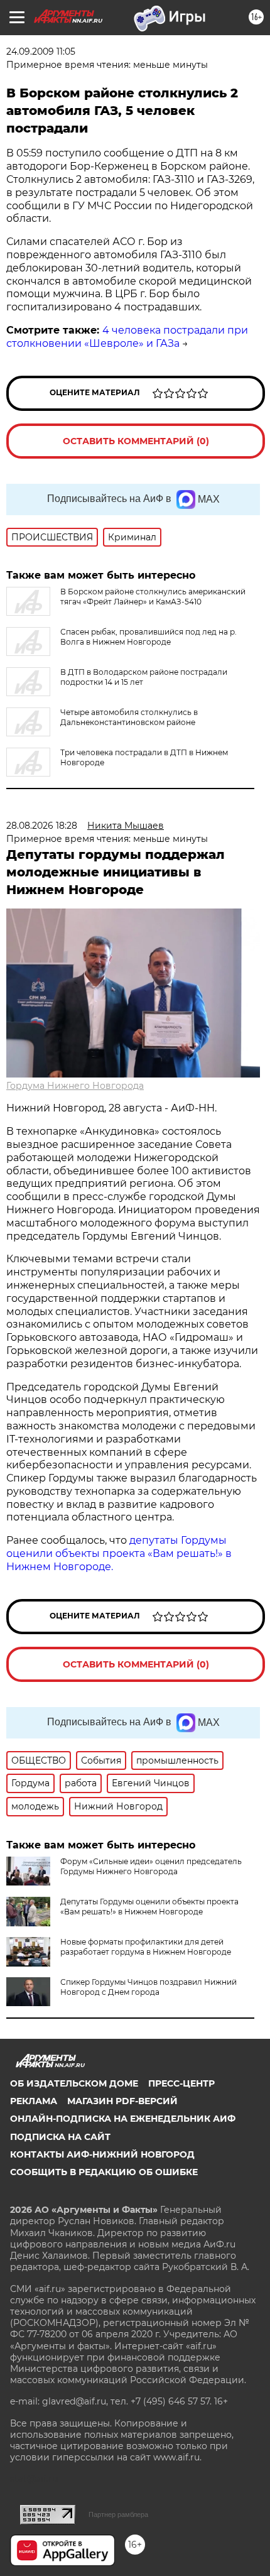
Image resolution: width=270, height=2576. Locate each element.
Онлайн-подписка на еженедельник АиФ (123, 2119)
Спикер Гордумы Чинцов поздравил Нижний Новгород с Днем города (148, 1987)
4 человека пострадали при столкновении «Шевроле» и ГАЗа (127, 337)
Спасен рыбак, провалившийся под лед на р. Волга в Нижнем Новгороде (148, 637)
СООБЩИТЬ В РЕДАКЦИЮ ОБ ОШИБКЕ (104, 2172)
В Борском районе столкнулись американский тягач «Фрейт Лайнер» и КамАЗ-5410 (153, 597)
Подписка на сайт (60, 2137)
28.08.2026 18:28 (42, 826)
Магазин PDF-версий (122, 2101)
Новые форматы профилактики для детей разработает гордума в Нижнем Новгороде (146, 1947)
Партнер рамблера (118, 2514)
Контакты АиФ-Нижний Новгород (102, 2154)
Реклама (34, 2101)
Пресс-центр (181, 2083)
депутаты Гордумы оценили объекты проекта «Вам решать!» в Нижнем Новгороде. (119, 1553)
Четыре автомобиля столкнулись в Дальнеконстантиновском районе (129, 717)
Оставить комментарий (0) (136, 441)
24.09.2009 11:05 (41, 52)
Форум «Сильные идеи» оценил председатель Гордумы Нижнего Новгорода (151, 1866)
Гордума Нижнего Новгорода (75, 1086)
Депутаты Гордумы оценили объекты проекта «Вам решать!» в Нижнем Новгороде (149, 1907)
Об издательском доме (74, 2083)
